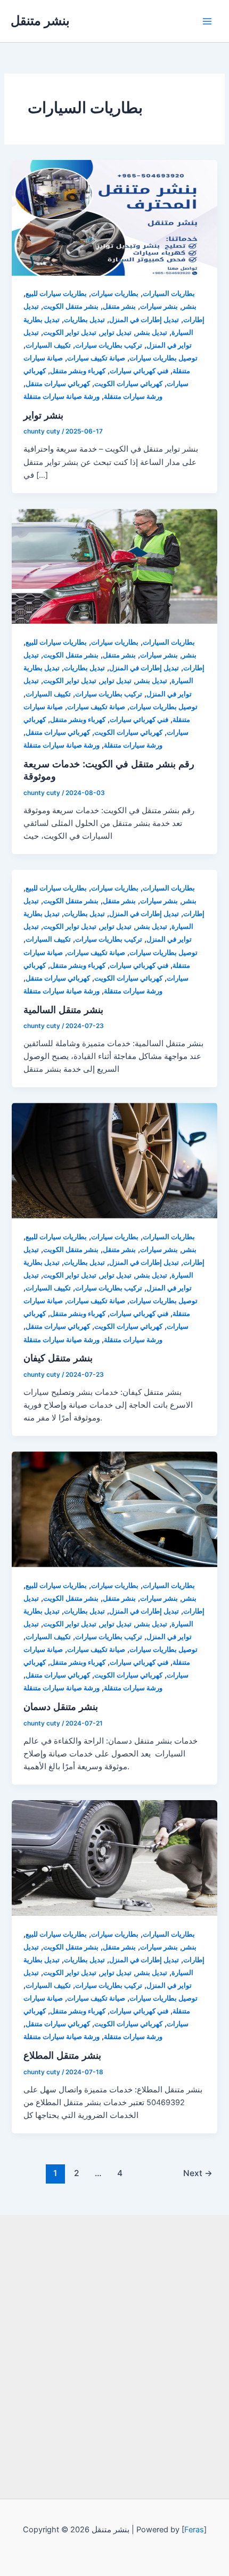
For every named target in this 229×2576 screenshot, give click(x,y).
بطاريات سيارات (115, 294)
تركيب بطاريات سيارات (109, 345)
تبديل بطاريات (84, 320)
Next (198, 2173)
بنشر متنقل (40, 21)
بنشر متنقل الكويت (71, 306)
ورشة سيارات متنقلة (133, 396)
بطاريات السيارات (169, 294)
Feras (194, 2530)
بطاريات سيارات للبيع (56, 294)
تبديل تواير (116, 332)
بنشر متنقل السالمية (63, 1009)
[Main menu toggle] (207, 21)
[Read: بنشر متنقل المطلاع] (114, 1857)
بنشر (189, 306)
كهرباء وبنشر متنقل (78, 371)
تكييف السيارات (48, 345)
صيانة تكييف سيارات (96, 358)
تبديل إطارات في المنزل (144, 320)
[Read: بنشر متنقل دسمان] (114, 1509)
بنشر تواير (43, 415)
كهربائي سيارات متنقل (58, 384)
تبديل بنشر (152, 332)
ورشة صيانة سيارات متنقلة (62, 396)
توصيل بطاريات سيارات (163, 358)
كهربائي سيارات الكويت (128, 384)
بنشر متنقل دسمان (61, 1706)
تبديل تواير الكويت (70, 332)
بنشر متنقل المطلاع (62, 2055)
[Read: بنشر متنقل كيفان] (114, 1160)
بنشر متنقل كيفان (58, 1358)
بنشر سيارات (159, 306)
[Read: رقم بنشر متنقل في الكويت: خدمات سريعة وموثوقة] (114, 566)
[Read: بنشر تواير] (114, 217)
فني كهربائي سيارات (139, 371)
